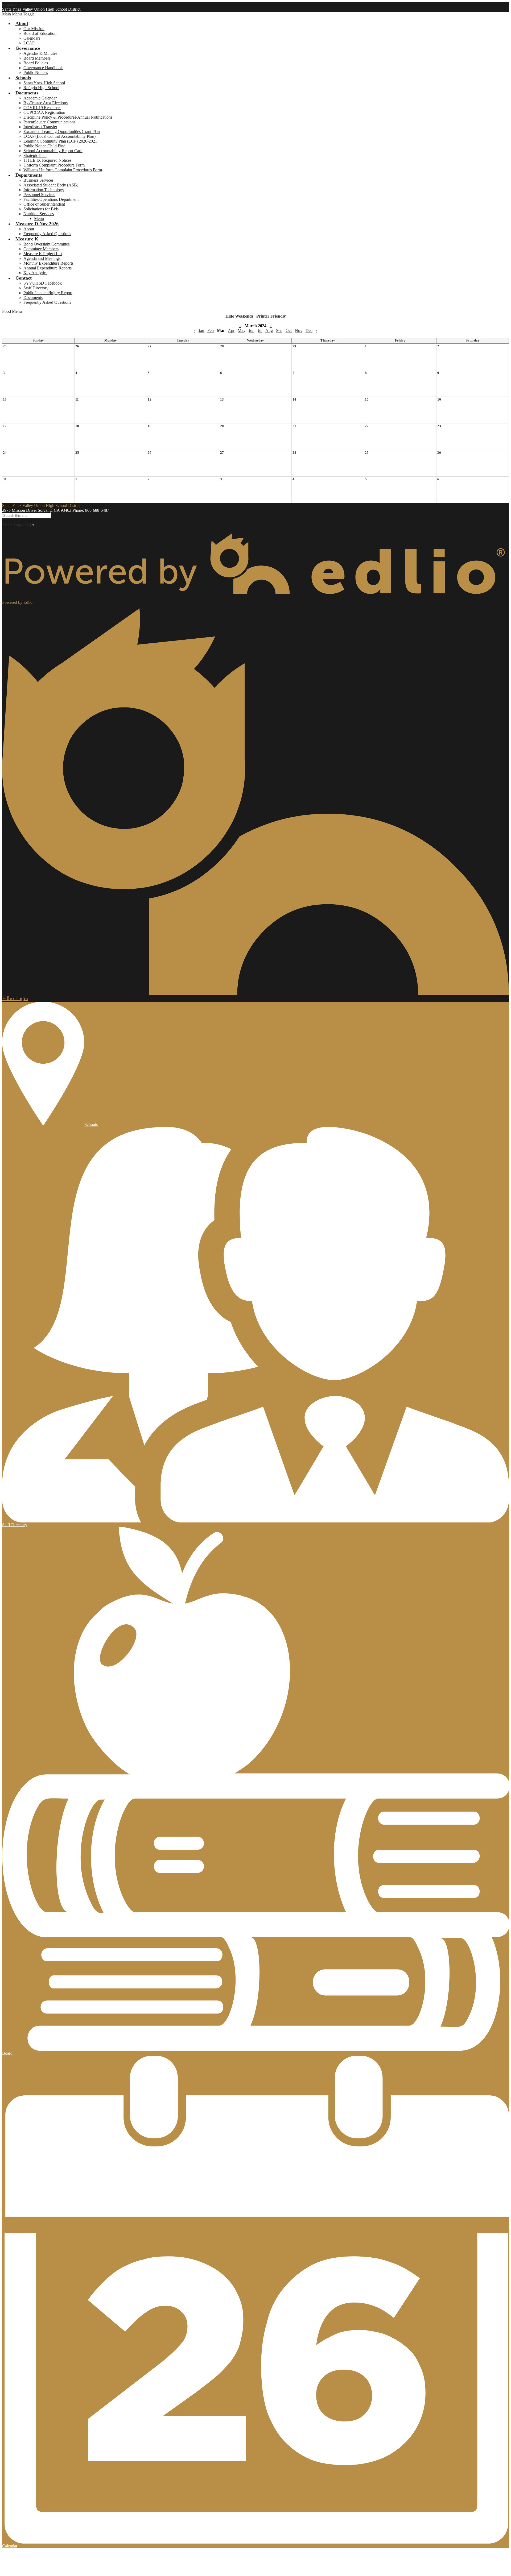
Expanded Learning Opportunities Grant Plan (62, 132)
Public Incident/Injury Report (48, 293)
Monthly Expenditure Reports (48, 263)
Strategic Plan (35, 155)
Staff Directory (36, 288)
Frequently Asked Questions (47, 234)
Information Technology (44, 190)
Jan (201, 330)
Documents (33, 297)
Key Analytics (35, 273)
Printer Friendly (271, 316)
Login (15, 998)
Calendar (10, 2546)
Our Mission (34, 29)
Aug (269, 330)
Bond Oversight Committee (47, 244)
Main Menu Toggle (18, 14)
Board (7, 2053)
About (29, 229)
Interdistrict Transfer (40, 127)
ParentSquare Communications (49, 122)
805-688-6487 (97, 510)
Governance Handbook (43, 68)
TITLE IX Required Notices (47, 160)
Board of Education (40, 33)
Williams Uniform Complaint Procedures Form (63, 170)
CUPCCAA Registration (44, 112)
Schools (91, 1124)
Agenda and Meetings (42, 258)
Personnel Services (39, 195)
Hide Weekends (239, 316)
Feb (211, 330)
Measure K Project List (43, 254)
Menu (39, 219)
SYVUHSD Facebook (43, 283)
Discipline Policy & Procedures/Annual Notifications (68, 117)
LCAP (29, 43)
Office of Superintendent (44, 204)
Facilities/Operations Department (51, 199)
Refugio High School (41, 88)
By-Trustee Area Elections (46, 103)
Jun (252, 330)
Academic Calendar (40, 98)
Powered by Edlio (17, 602)
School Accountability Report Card (53, 151)
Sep (279, 330)
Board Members (37, 58)
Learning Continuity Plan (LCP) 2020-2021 (60, 141)
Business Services (38, 180)
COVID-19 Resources (42, 108)
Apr (231, 330)
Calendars (32, 38)
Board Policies (36, 63)
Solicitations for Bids (41, 209)
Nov (299, 330)
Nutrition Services (39, 214)
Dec (309, 330)
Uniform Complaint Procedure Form (54, 165)
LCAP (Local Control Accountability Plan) (59, 136)
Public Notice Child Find (44, 146)
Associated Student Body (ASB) (51, 185)
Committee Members (41, 249)
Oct (289, 330)
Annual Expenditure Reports (48, 268)
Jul (260, 330)
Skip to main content (19, 4)
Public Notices (36, 72)
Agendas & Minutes (40, 53)
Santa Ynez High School (44, 83)
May (242, 330)
